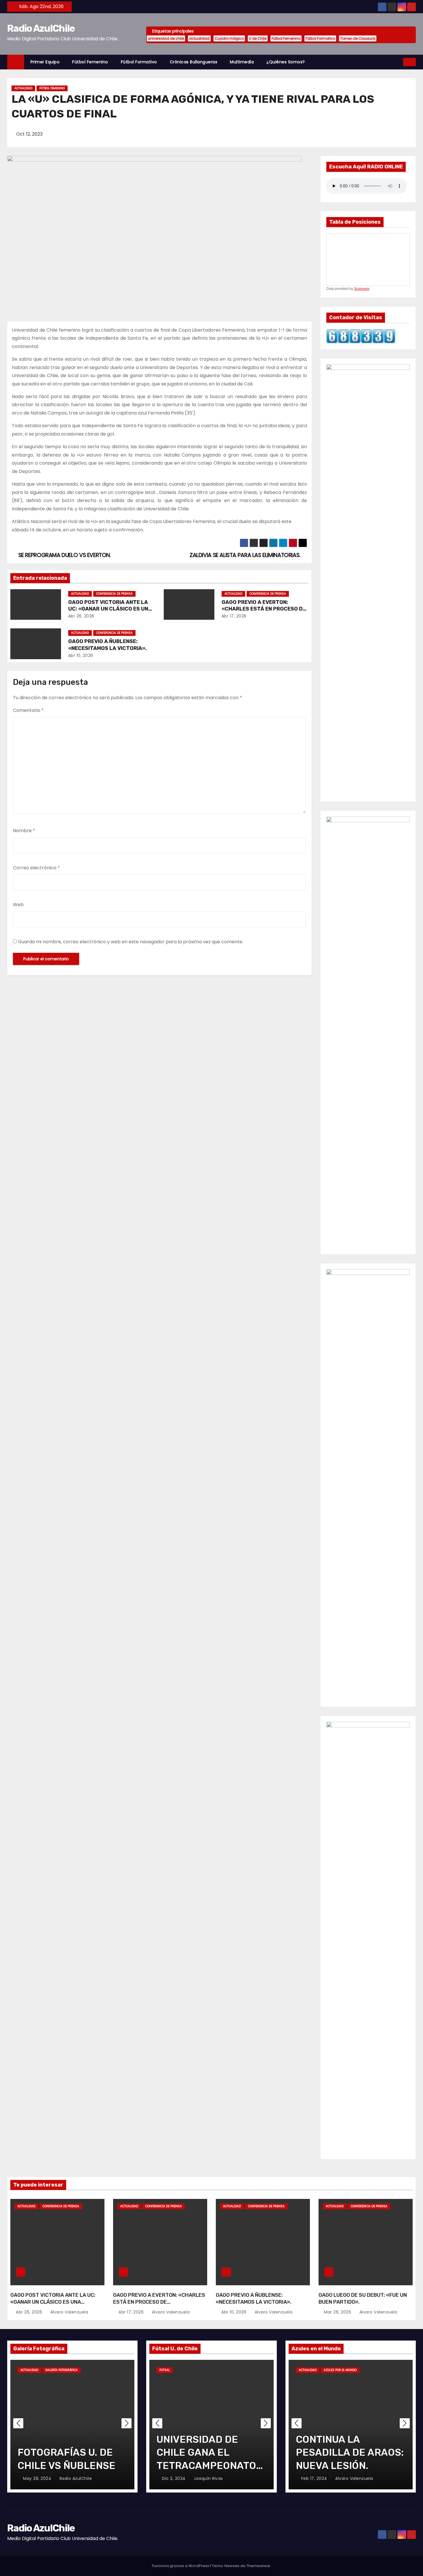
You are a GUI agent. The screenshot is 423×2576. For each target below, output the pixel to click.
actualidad (199, 38)
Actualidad (23, 88)
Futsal (165, 2370)
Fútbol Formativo (320, 38)
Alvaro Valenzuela (68, 2312)
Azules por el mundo (340, 2370)
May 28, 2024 (38, 2478)
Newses (232, 2566)
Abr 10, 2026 (81, 655)
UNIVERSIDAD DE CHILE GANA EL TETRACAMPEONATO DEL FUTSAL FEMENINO (206, 2465)
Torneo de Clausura (358, 38)
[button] (399, 62)
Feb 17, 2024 (315, 2478)
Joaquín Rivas (208, 2478)
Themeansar (258, 2566)
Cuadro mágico (229, 38)
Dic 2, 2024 (174, 2478)
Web (18, 905)
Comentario (28, 710)
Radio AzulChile (41, 28)
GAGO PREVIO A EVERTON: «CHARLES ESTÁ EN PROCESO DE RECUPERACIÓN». (264, 609)
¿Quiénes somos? (286, 62)
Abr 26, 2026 (81, 616)
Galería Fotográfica (62, 2370)
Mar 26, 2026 (338, 2312)
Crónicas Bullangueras (194, 62)
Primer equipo (45, 62)
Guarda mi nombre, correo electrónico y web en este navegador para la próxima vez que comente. (130, 942)
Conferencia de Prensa (114, 594)
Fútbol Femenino (286, 38)
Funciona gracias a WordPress (181, 2566)
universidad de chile (166, 38)
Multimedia (242, 62)
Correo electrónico (36, 868)
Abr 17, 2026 (234, 616)
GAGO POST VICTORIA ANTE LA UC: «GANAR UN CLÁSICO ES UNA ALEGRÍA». (110, 609)
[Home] (16, 62)
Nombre (24, 831)
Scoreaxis (362, 289)
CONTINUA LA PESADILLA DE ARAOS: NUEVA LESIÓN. (350, 2452)
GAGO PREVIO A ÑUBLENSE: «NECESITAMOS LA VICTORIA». (107, 645)
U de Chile (258, 38)
